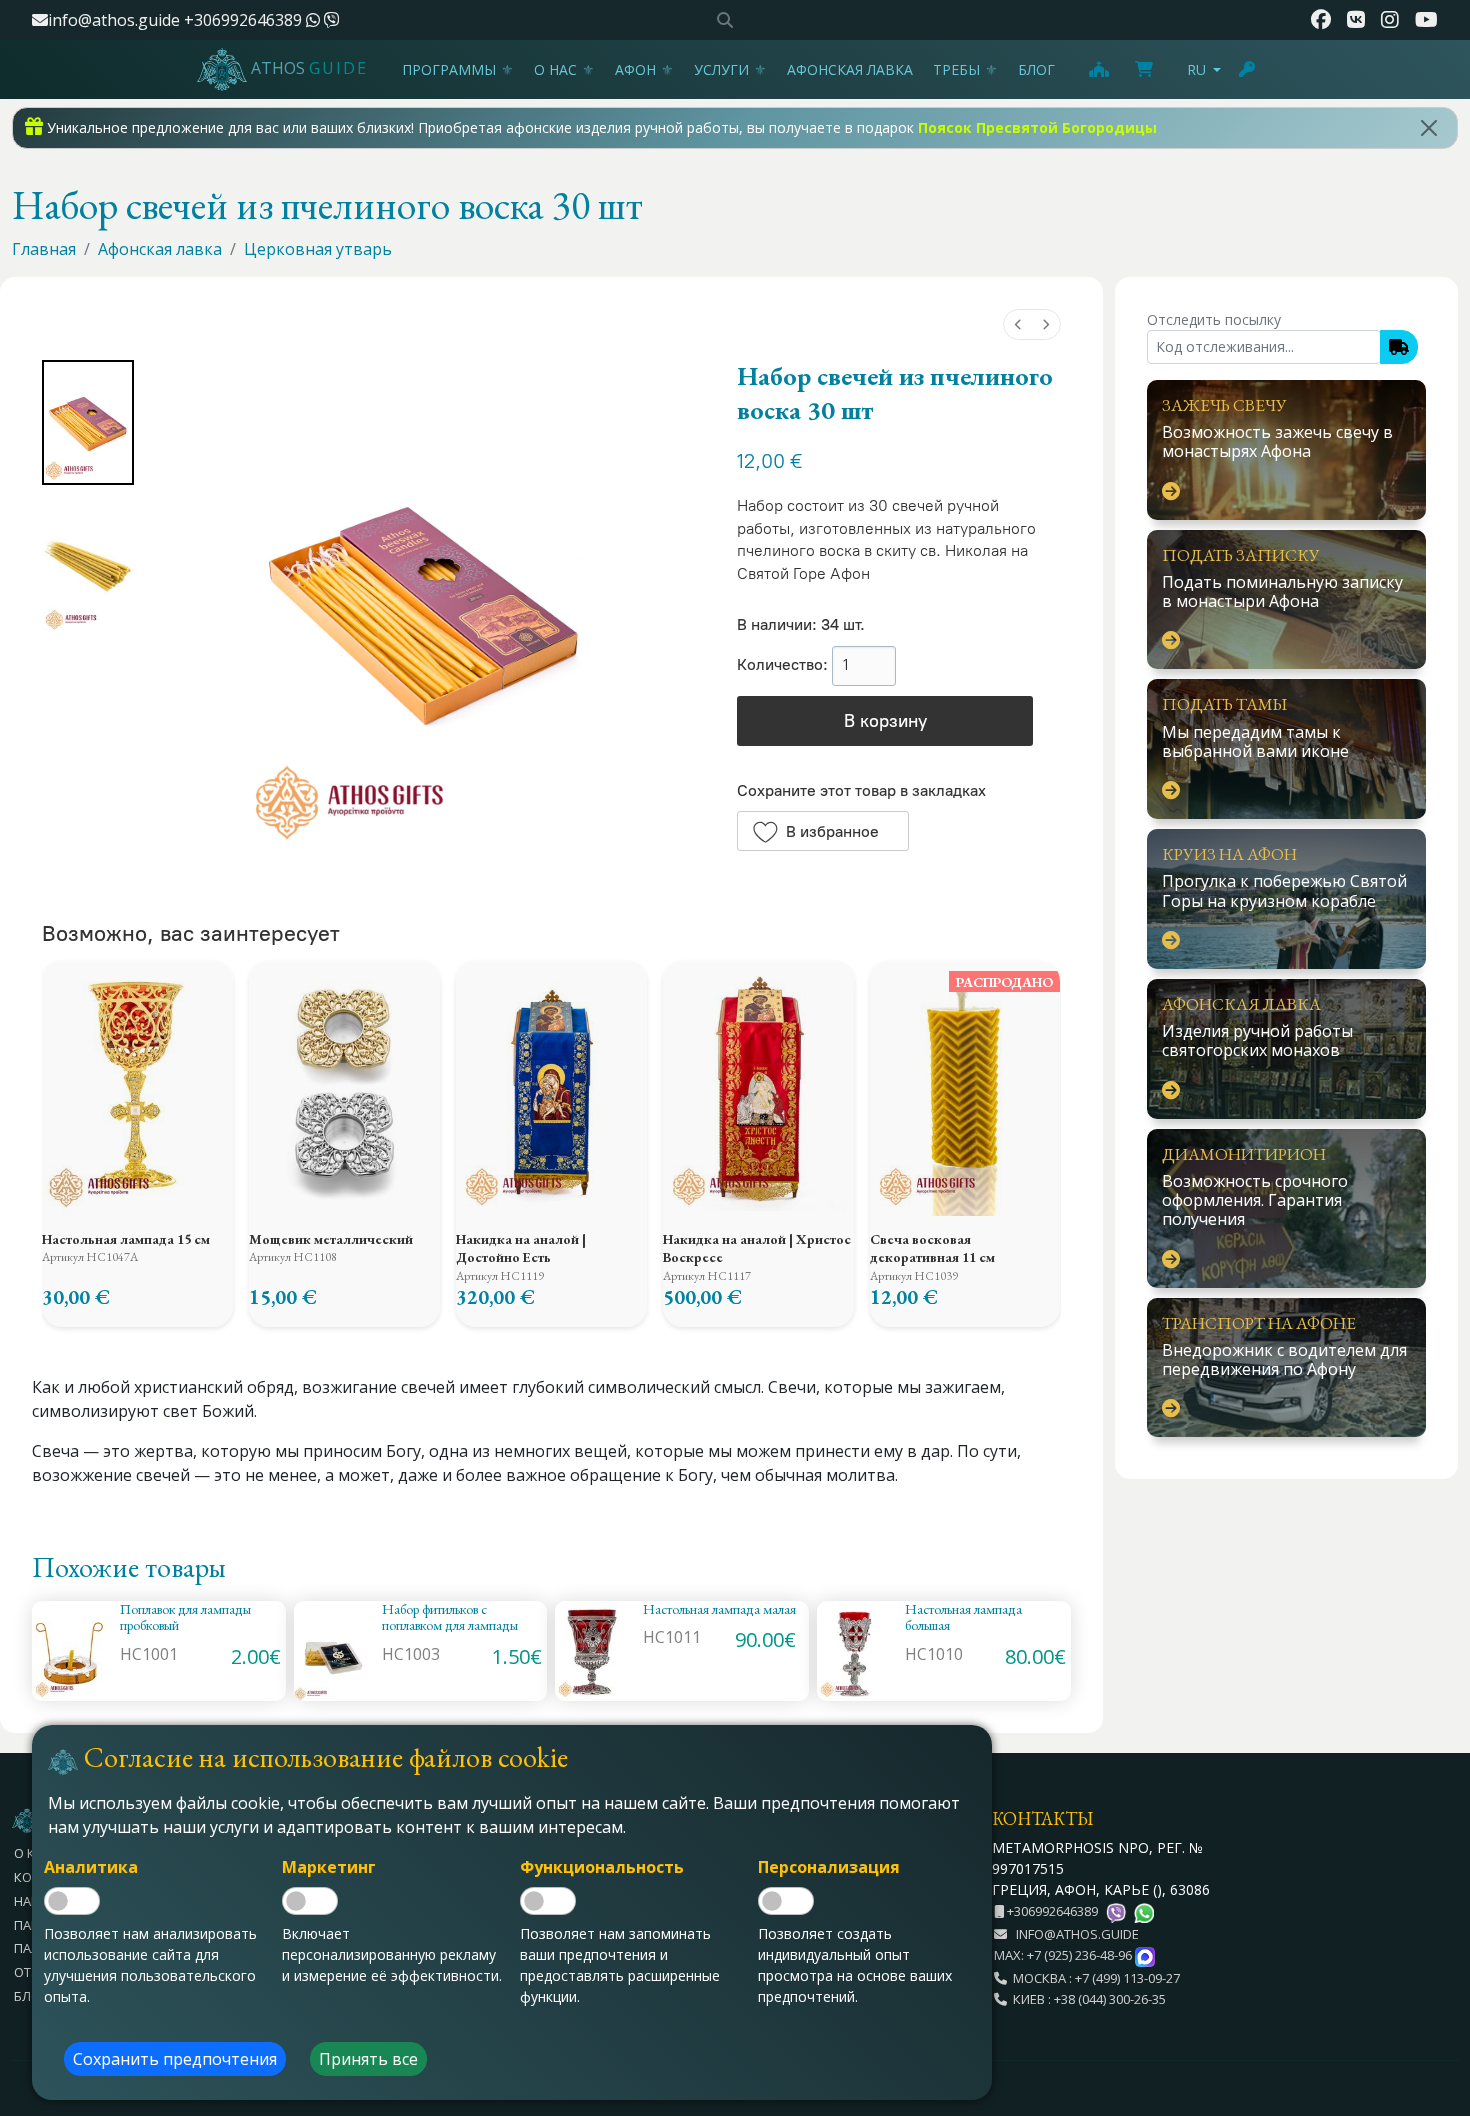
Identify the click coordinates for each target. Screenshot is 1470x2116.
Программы (449, 69)
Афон (635, 69)
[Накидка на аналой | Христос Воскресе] (758, 1088)
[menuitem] (1018, 324)
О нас (555, 69)
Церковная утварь (318, 249)
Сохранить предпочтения (175, 2059)
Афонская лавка (850, 69)
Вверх (1436, 1991)
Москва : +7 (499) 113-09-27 (1093, 1978)
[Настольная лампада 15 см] (137, 1088)
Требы (956, 69)
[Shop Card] (1144, 69)
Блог (1036, 69)
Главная (44, 249)
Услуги (721, 69)
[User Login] (1248, 69)
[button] (823, 831)
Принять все (368, 2059)
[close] (1429, 128)
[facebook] (1321, 20)
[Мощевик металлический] (344, 1088)
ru (1196, 69)
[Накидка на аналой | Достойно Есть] (551, 1088)
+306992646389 (245, 20)
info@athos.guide (114, 20)
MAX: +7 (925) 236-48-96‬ (1064, 1955)
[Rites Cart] (1098, 69)
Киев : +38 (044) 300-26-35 (1086, 1999)
